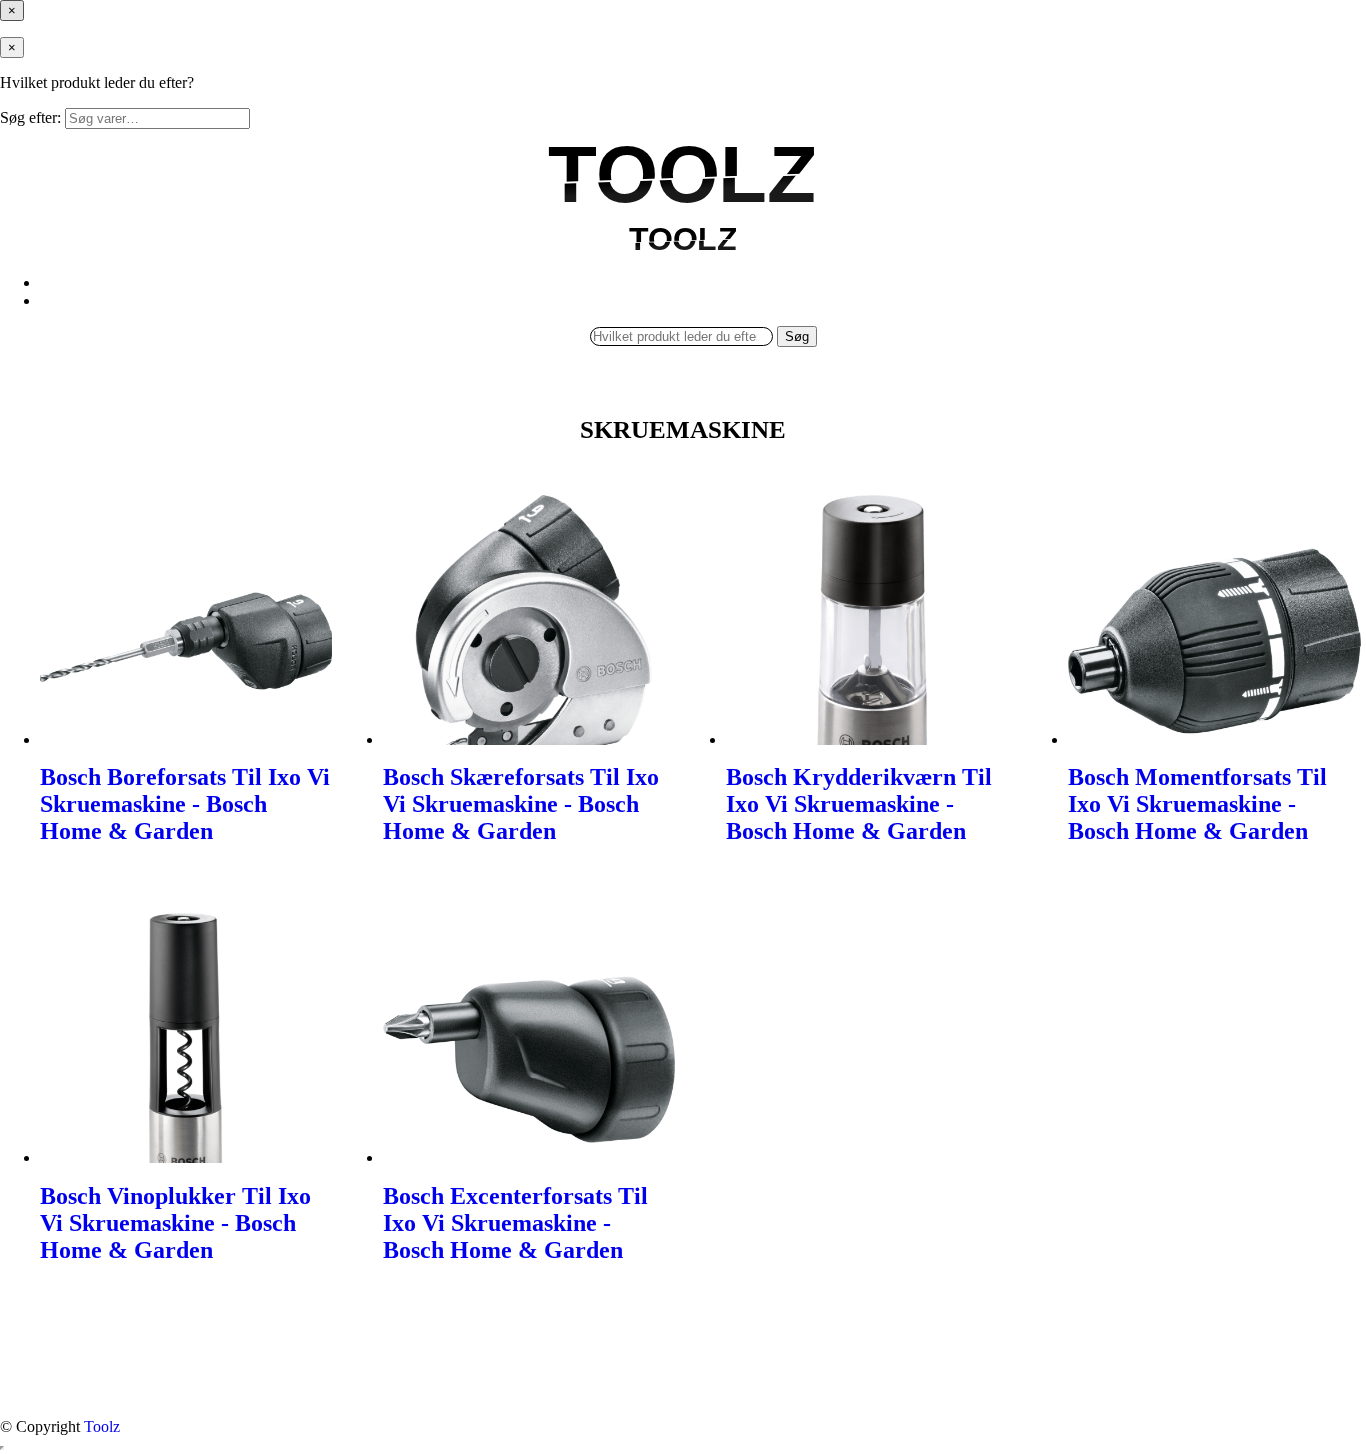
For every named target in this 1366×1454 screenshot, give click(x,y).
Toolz (102, 1426)
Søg (797, 336)
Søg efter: (30, 117)
